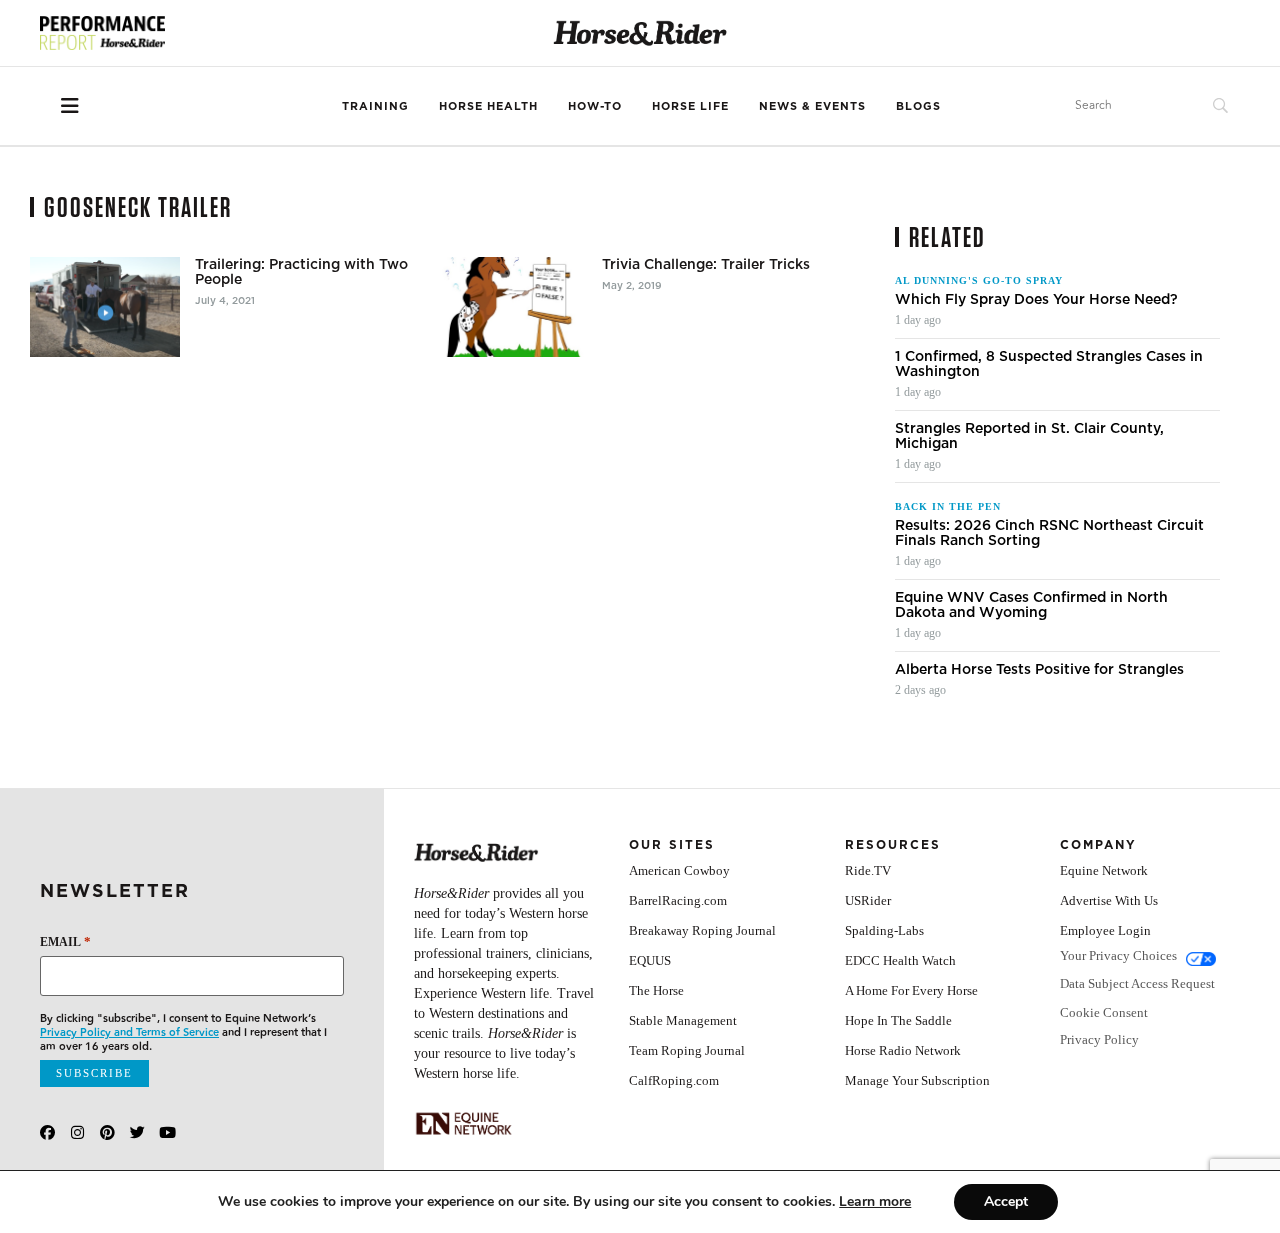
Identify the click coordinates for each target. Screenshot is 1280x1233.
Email (65, 941)
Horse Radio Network (903, 1050)
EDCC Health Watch (900, 960)
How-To (595, 106)
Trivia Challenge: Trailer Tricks (706, 264)
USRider (868, 900)
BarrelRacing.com (678, 900)
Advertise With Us (1109, 900)
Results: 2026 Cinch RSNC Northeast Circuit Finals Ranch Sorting (1049, 533)
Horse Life (690, 106)
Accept (1006, 1201)
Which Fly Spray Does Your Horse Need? (1036, 299)
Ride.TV (868, 870)
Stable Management (683, 1020)
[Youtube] (167, 1132)
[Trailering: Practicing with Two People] (105, 307)
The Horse (656, 990)
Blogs (918, 106)
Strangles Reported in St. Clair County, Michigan (1029, 436)
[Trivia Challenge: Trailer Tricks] (512, 307)
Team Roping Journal (687, 1050)
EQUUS (650, 960)
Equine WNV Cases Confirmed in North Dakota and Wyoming (1031, 605)
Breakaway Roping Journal (702, 930)
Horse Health (488, 106)
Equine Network (1104, 870)
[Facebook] (47, 1132)
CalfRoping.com (674, 1080)
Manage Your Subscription (917, 1080)
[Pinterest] (107, 1132)
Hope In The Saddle (898, 1020)
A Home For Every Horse (911, 990)
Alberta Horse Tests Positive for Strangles (1039, 669)
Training (375, 106)
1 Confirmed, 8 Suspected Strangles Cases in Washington (1049, 364)
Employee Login (1105, 930)
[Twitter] (137, 1132)
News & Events (812, 106)
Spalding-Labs (884, 930)
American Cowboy (679, 870)
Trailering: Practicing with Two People (301, 272)
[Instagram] (77, 1132)
